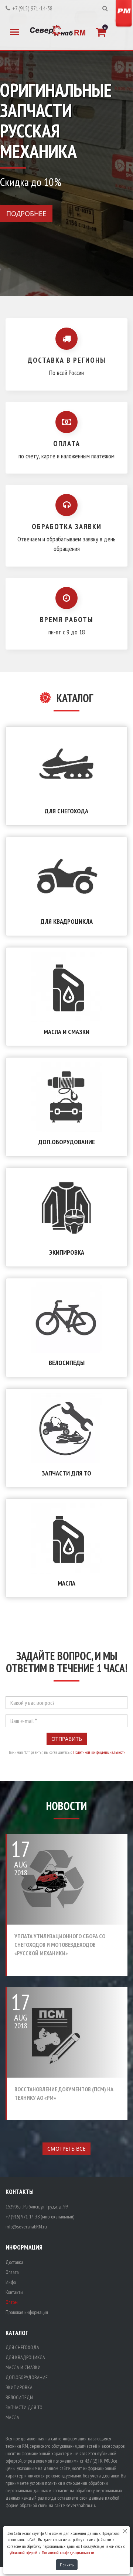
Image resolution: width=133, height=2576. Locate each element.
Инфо (11, 2282)
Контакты (14, 2292)
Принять (67, 2565)
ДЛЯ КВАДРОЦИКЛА (67, 921)
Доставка (14, 2262)
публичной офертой (22, 2552)
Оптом (12, 2302)
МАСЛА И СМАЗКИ (66, 1032)
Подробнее (26, 213)
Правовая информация (27, 2312)
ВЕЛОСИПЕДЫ (67, 1363)
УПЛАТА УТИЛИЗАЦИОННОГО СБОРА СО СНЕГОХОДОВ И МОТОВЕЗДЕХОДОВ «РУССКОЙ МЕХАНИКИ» (60, 1945)
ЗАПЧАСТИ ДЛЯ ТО (66, 1473)
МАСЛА (66, 1583)
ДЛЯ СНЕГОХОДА (66, 811)
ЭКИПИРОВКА (67, 1252)
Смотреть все (66, 2149)
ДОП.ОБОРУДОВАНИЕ (67, 1142)
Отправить (67, 1739)
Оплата (12, 2272)
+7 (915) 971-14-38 (32, 8)
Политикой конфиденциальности (99, 1752)
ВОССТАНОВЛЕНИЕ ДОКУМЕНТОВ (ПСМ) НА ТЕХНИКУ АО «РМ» (64, 2093)
